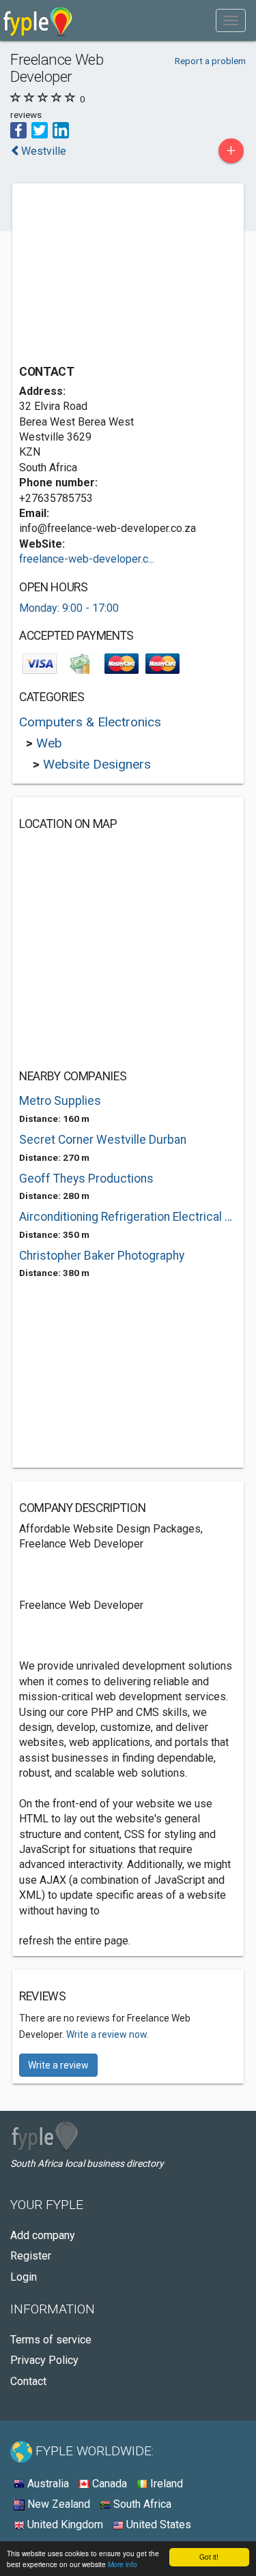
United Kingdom (64, 2525)
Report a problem (210, 61)
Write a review (58, 2065)
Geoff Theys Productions (86, 1179)
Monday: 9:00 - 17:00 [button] (69, 608)
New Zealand (57, 2504)
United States (157, 2525)
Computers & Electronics (90, 722)
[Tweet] (40, 129)
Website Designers (97, 764)
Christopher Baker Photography (102, 1256)
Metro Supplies (60, 1101)
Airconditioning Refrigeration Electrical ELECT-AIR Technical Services (128, 1217)
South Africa (141, 2504)
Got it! (209, 2557)
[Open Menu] (231, 20)
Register (31, 2256)
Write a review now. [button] (108, 2034)
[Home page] (38, 20)
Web (49, 743)
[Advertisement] (122, 276)
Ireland (165, 2484)
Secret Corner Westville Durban (103, 1140)
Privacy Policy (44, 2360)
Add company (43, 2235)
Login (24, 2277)
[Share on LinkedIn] (61, 129)
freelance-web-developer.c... (87, 559)
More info (123, 2564)
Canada (108, 2484)
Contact (28, 2381)
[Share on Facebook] (18, 129)
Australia (47, 2484)
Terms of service (51, 2340)
